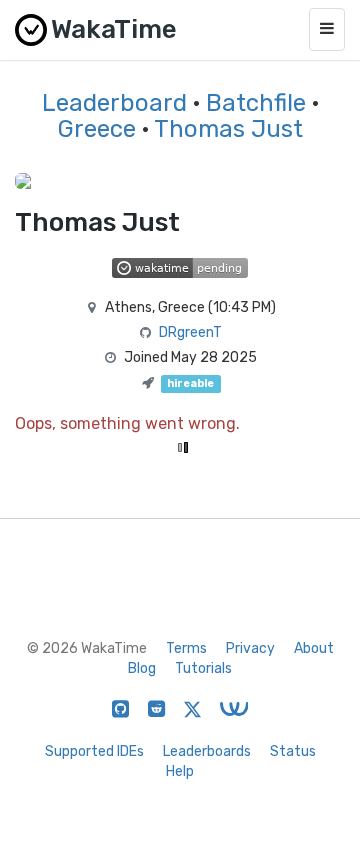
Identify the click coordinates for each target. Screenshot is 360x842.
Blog (142, 668)
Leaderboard (114, 103)
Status (293, 751)
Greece (97, 129)
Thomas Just (228, 129)
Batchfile (256, 103)
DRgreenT (190, 332)
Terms (186, 648)
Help (180, 771)
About (314, 648)
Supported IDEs (94, 751)
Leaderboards (207, 751)
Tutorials (203, 668)
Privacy (250, 648)
